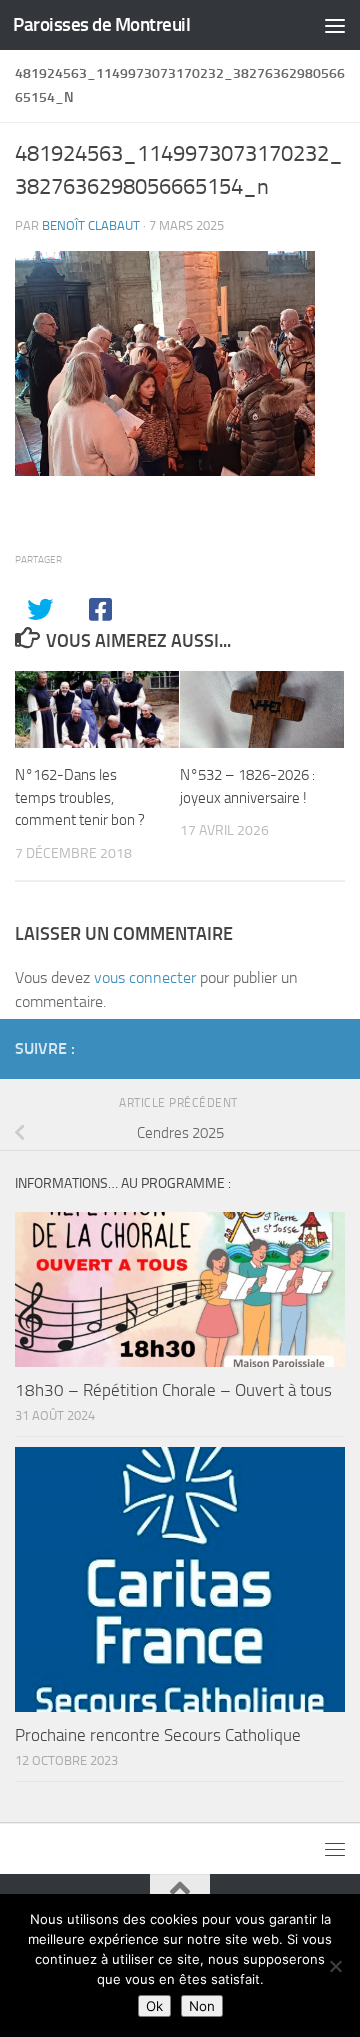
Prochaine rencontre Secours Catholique (158, 1735)
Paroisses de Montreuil (101, 24)
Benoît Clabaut (91, 225)
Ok (154, 2006)
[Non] (335, 1966)
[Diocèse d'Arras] (301, 1048)
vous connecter (145, 977)
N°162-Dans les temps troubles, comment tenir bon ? (80, 797)
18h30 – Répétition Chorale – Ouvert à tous (173, 1390)
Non (202, 2006)
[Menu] (335, 25)
